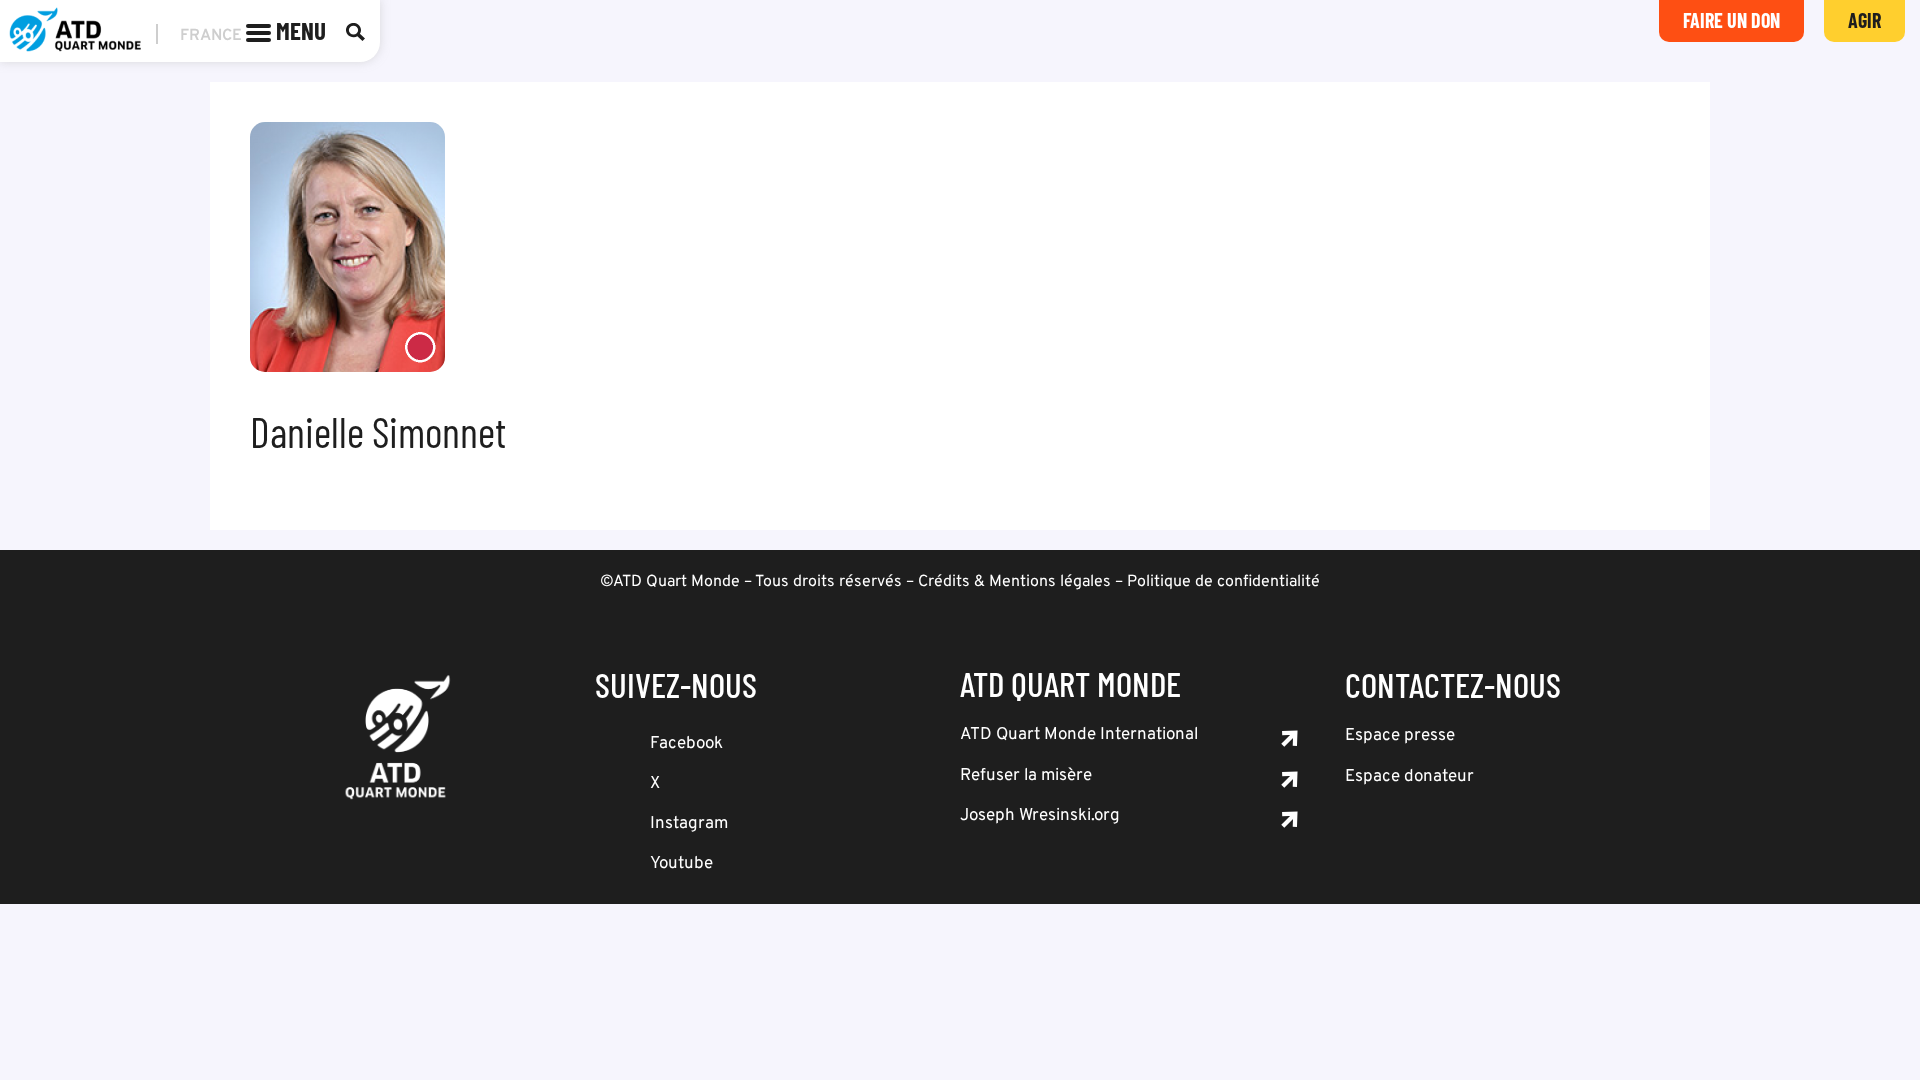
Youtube (681, 864)
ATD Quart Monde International (1079, 735)
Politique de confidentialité (1223, 582)
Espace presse (1400, 736)
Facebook (686, 744)
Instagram (689, 824)
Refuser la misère (1026, 776)
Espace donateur (1409, 777)
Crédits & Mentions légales (1014, 582)
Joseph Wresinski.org (1040, 816)
